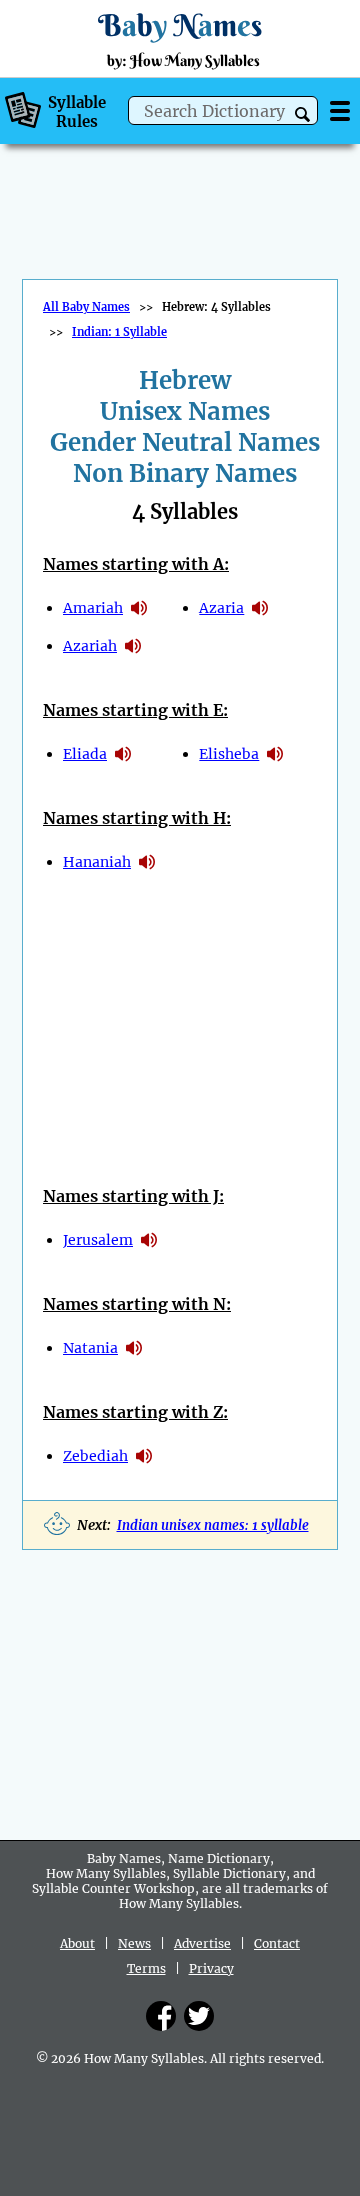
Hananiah (97, 862)
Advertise (202, 1943)
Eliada (85, 754)
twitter (199, 2016)
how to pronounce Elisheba (275, 754)
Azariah (90, 646)
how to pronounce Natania (134, 1348)
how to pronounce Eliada (123, 754)
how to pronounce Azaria (260, 608)
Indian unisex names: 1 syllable (213, 1525)
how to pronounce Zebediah (144, 1456)
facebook (161, 2016)
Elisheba (229, 754)
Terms (146, 1968)
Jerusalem (98, 1240)
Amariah (93, 608)
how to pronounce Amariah (139, 608)
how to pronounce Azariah (133, 646)
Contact (277, 1943)
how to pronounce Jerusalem (149, 1240)
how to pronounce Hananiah (147, 862)
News (134, 1943)
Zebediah (95, 1456)
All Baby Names (86, 307)
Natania (90, 1348)
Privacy (211, 1968)
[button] (302, 114)
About (77, 1943)
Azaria (221, 608)
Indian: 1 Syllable (119, 332)
